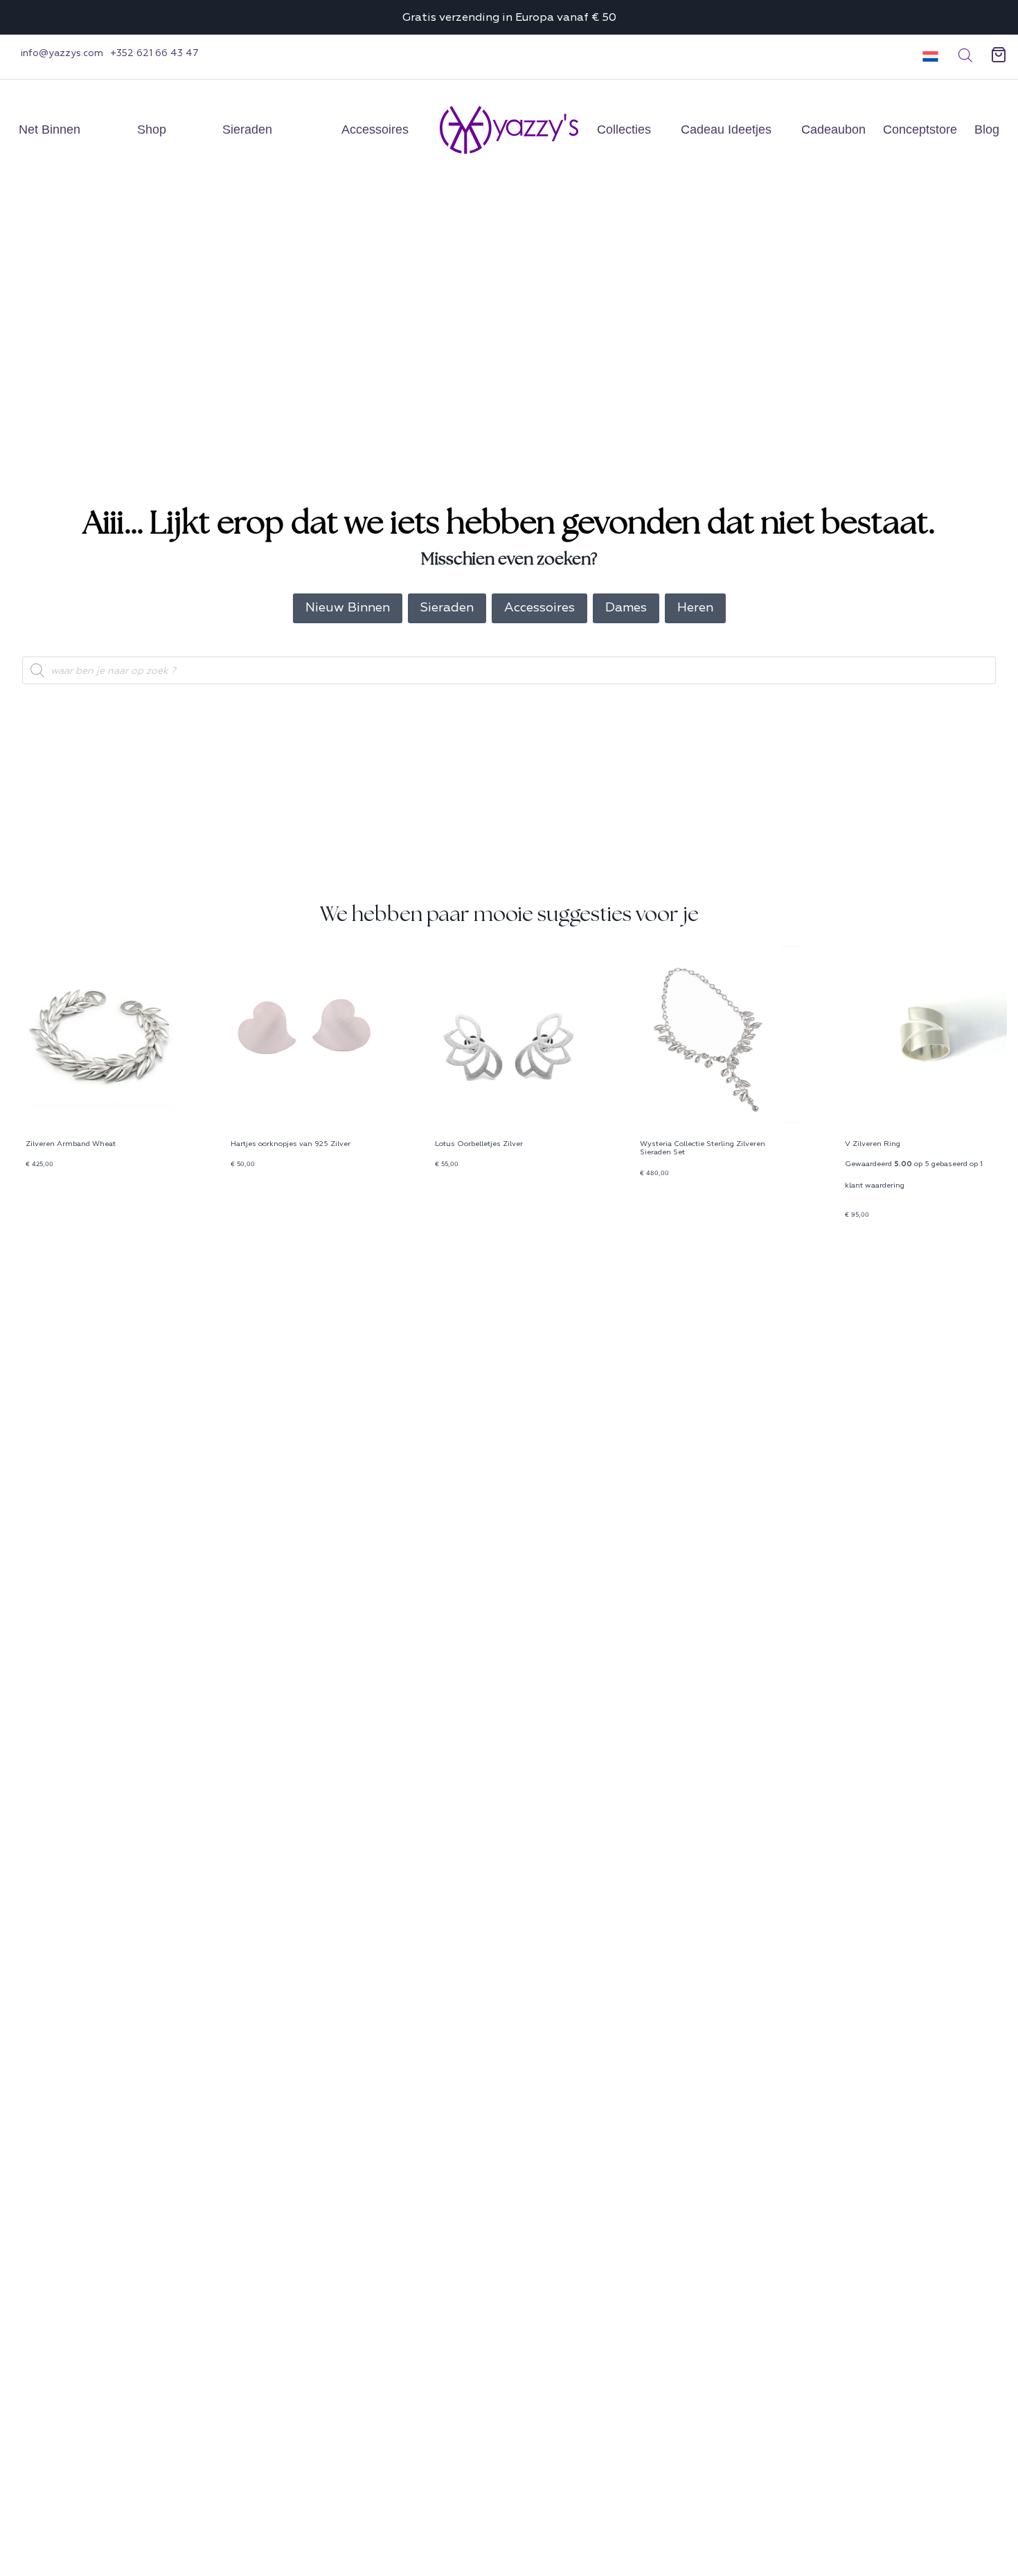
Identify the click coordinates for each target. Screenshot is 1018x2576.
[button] (926, 55)
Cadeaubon (833, 129)
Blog (987, 129)
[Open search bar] (965, 55)
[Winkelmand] (999, 55)
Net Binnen (50, 129)
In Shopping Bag (55, 1209)
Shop (152, 129)
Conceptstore (920, 129)
